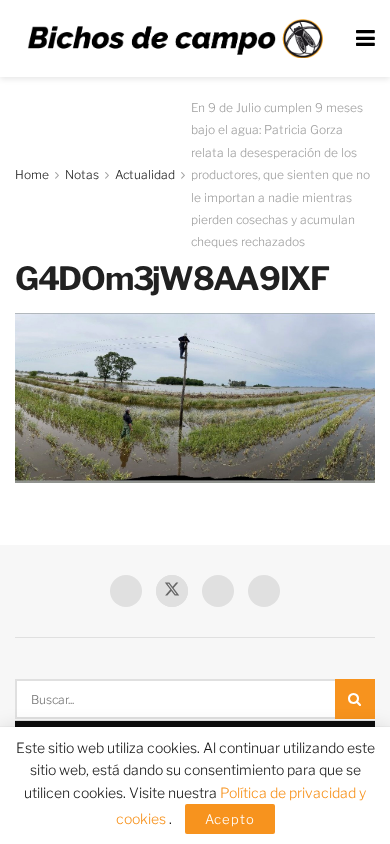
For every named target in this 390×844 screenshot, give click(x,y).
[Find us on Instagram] (264, 591)
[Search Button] (355, 699)
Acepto (230, 819)
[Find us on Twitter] (172, 591)
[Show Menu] (365, 38)
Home (32, 174)
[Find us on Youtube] (218, 591)
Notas (82, 174)
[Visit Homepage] (175, 39)
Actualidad (145, 174)
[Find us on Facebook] (126, 591)
